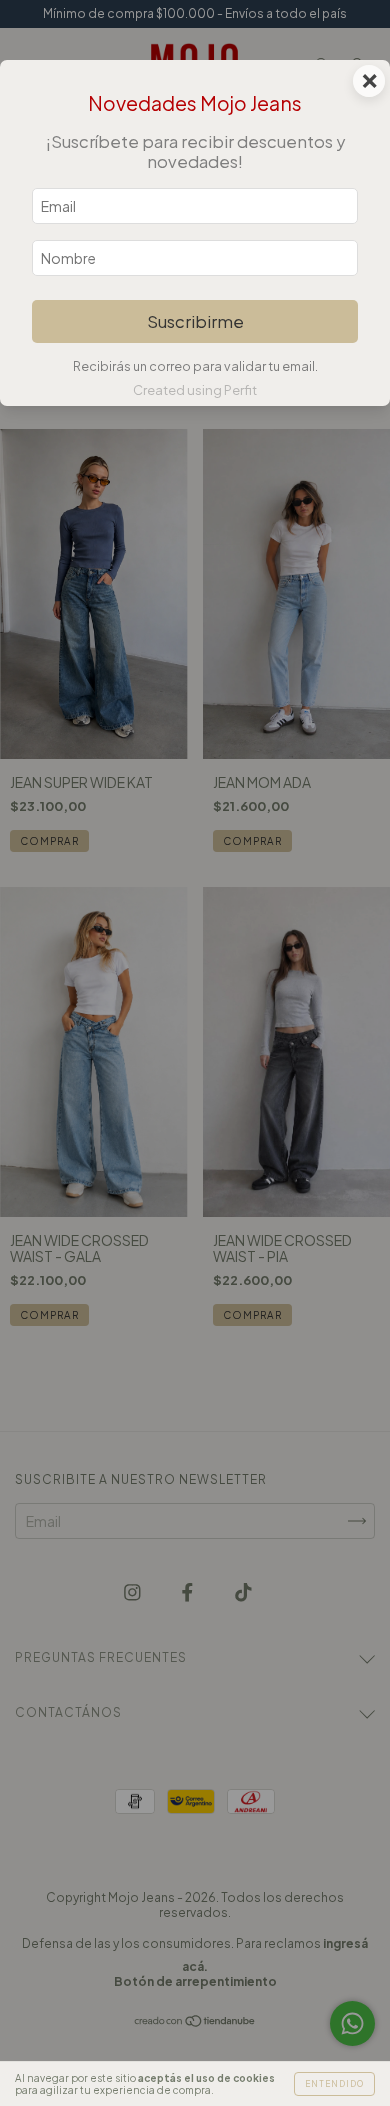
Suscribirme (195, 321)
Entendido (334, 2084)
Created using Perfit (195, 390)
